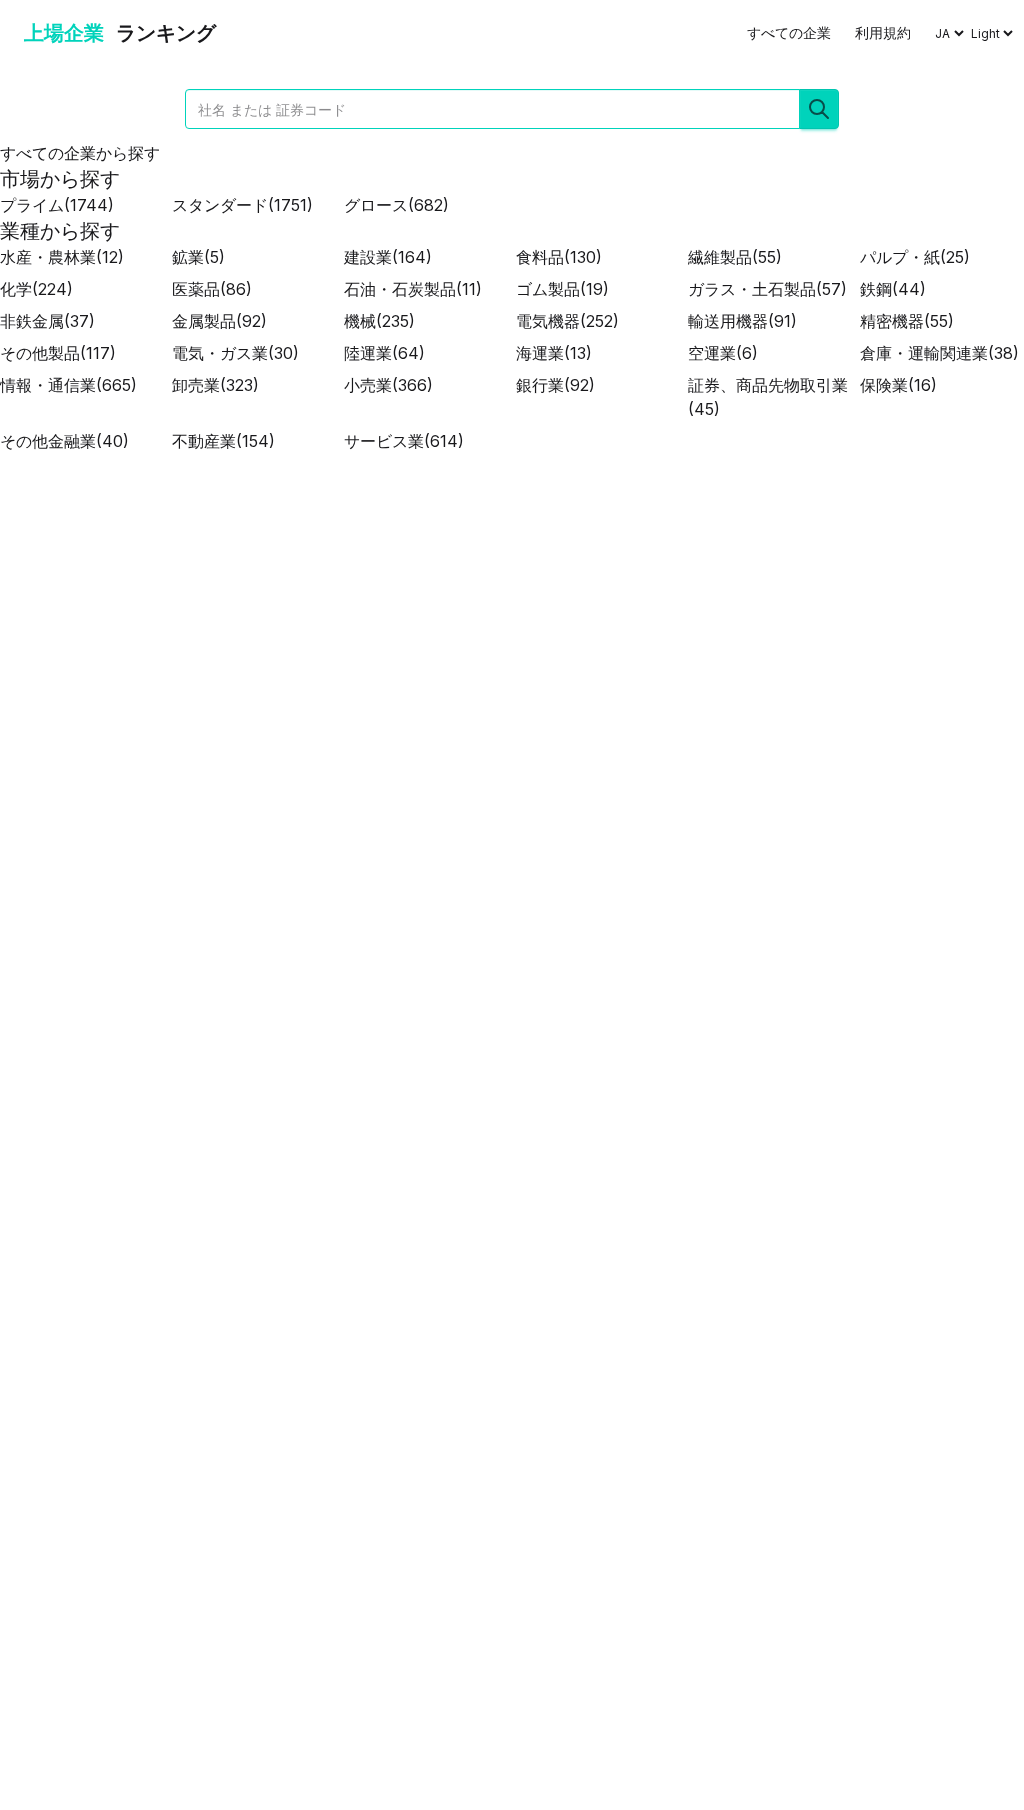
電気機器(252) (567, 321)
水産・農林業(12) (62, 257)
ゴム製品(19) (562, 289)
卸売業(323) (215, 385)
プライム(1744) (57, 205)
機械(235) (379, 321)
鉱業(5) (198, 257)
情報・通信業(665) (68, 385)
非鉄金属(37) (47, 321)
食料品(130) (559, 257)
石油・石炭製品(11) (413, 289)
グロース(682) (396, 205)
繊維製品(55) (735, 257)
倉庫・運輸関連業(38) (939, 353)
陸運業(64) (384, 353)
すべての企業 (789, 32)
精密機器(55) (907, 321)
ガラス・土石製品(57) (767, 289)
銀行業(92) (555, 385)
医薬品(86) (212, 289)
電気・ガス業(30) (235, 353)
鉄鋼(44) (893, 289)
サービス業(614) (404, 441)
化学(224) (36, 289)
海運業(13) (554, 353)
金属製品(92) (219, 321)
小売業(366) (388, 385)
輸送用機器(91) (742, 321)
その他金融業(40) (64, 441)
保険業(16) (898, 385)
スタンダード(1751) (242, 205)
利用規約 (883, 32)
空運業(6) (723, 353)
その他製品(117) (58, 353)
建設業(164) (388, 257)
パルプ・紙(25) (915, 257)
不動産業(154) (223, 441)
